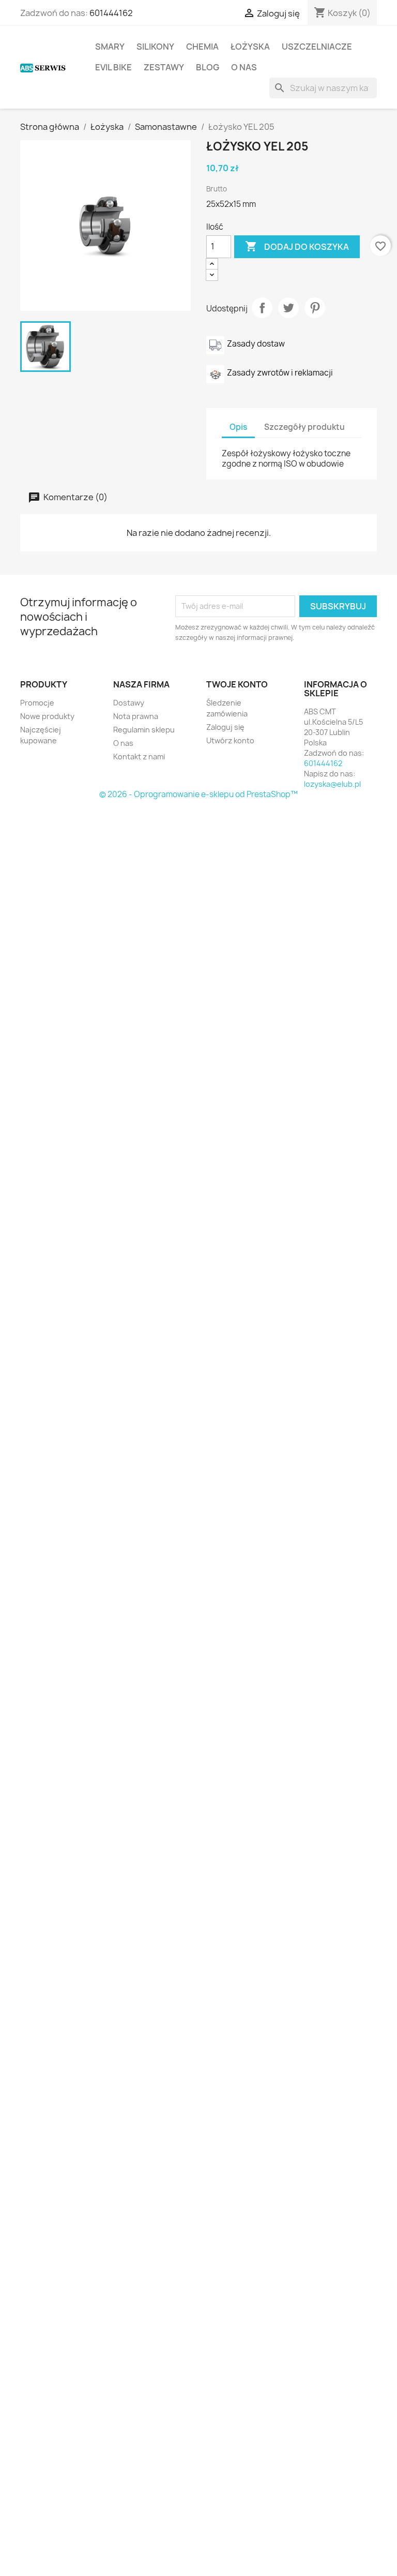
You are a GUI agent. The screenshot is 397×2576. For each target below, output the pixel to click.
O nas (244, 67)
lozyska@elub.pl (332, 784)
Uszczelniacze (317, 47)
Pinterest (315, 308)
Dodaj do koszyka (297, 246)
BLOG (208, 67)
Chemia (202, 47)
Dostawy (129, 703)
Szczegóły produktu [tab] (304, 427)
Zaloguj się (225, 727)
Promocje (37, 703)
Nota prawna (136, 716)
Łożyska (250, 47)
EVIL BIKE (113, 67)
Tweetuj (288, 308)
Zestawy (164, 67)
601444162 (111, 13)
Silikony (155, 47)
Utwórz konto (230, 740)
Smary (110, 47)
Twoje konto (237, 684)
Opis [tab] (238, 427)
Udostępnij (262, 308)
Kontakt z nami (139, 757)
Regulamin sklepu (144, 730)
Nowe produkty (47, 716)
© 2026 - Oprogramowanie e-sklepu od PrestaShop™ (198, 794)
